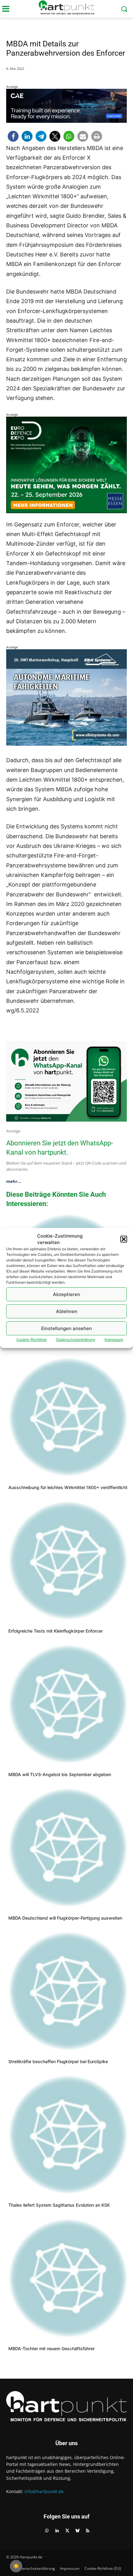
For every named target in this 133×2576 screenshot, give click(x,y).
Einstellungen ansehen (66, 1328)
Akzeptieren (66, 1294)
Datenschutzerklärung (76, 1340)
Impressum (114, 1340)
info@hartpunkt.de (44, 2491)
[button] (124, 1239)
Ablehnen (67, 1311)
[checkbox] (16, 2566)
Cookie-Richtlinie (32, 1340)
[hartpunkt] (66, 7)
